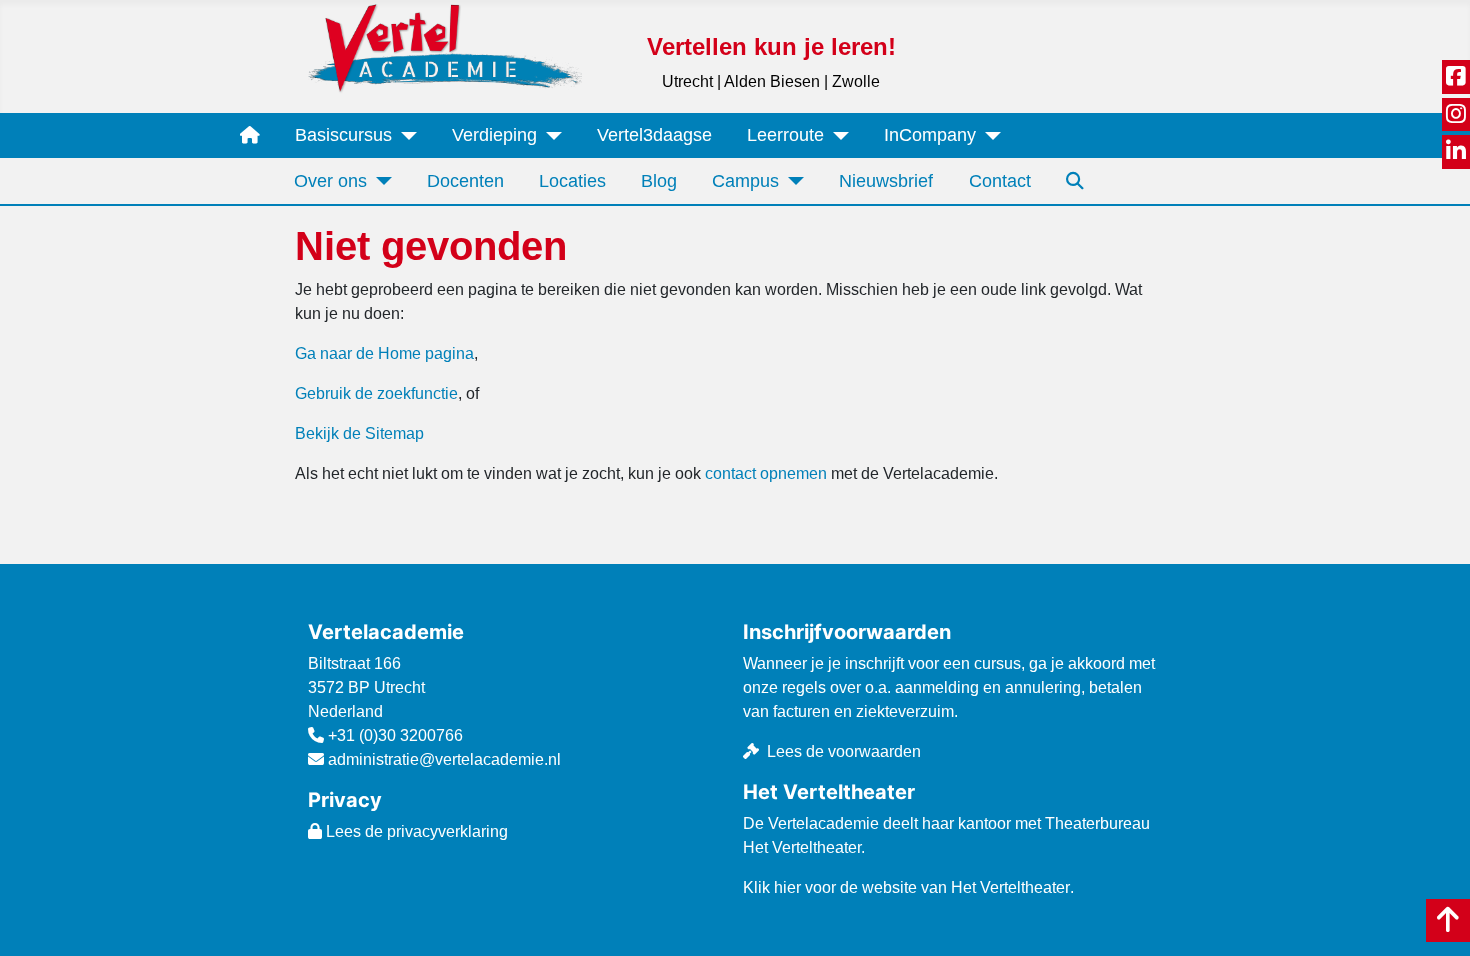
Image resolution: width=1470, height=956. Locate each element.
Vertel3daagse (654, 135)
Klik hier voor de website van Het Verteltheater (906, 887)
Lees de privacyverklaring (415, 831)
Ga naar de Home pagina (384, 353)
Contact (1000, 181)
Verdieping (494, 135)
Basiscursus (343, 135)
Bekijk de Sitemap (359, 433)
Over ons (330, 181)
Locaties (572, 181)
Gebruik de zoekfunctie (376, 393)
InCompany (930, 135)
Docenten (465, 181)
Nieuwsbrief (886, 181)
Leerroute (785, 135)
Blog (659, 181)
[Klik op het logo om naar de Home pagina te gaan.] (445, 47)
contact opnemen (766, 473)
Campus (745, 181)
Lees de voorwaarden (844, 751)
